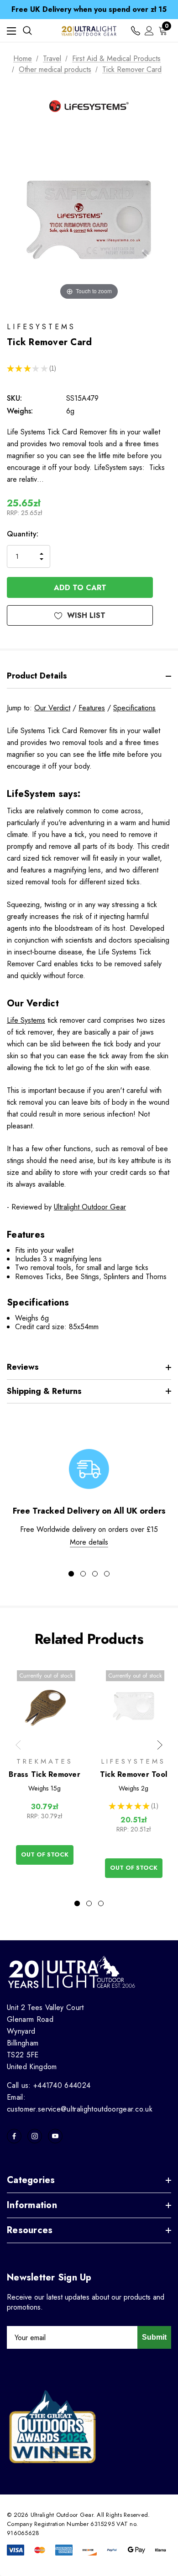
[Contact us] (136, 31)
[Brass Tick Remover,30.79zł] (44, 1705)
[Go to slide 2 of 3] (89, 1903)
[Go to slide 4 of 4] (107, 1574)
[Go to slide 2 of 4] (83, 1574)
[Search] (27, 31)
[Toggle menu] (11, 31)
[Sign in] (149, 31)
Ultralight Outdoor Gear (90, 1207)
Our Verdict (52, 708)
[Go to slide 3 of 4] (95, 1574)
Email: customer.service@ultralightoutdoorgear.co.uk (80, 2103)
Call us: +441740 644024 (49, 2085)
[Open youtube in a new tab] (55, 2136)
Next (160, 1745)
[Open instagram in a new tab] (35, 2136)
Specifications (134, 708)
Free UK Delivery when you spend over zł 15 (89, 9)
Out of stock (45, 1854)
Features (92, 708)
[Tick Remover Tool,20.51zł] (133, 1705)
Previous (18, 1745)
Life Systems (26, 1020)
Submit (154, 2337)
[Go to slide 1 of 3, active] (77, 1903)
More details (89, 1542)
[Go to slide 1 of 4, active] (71, 1574)
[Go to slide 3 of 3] (101, 1903)
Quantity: (23, 534)
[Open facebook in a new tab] (14, 2136)
